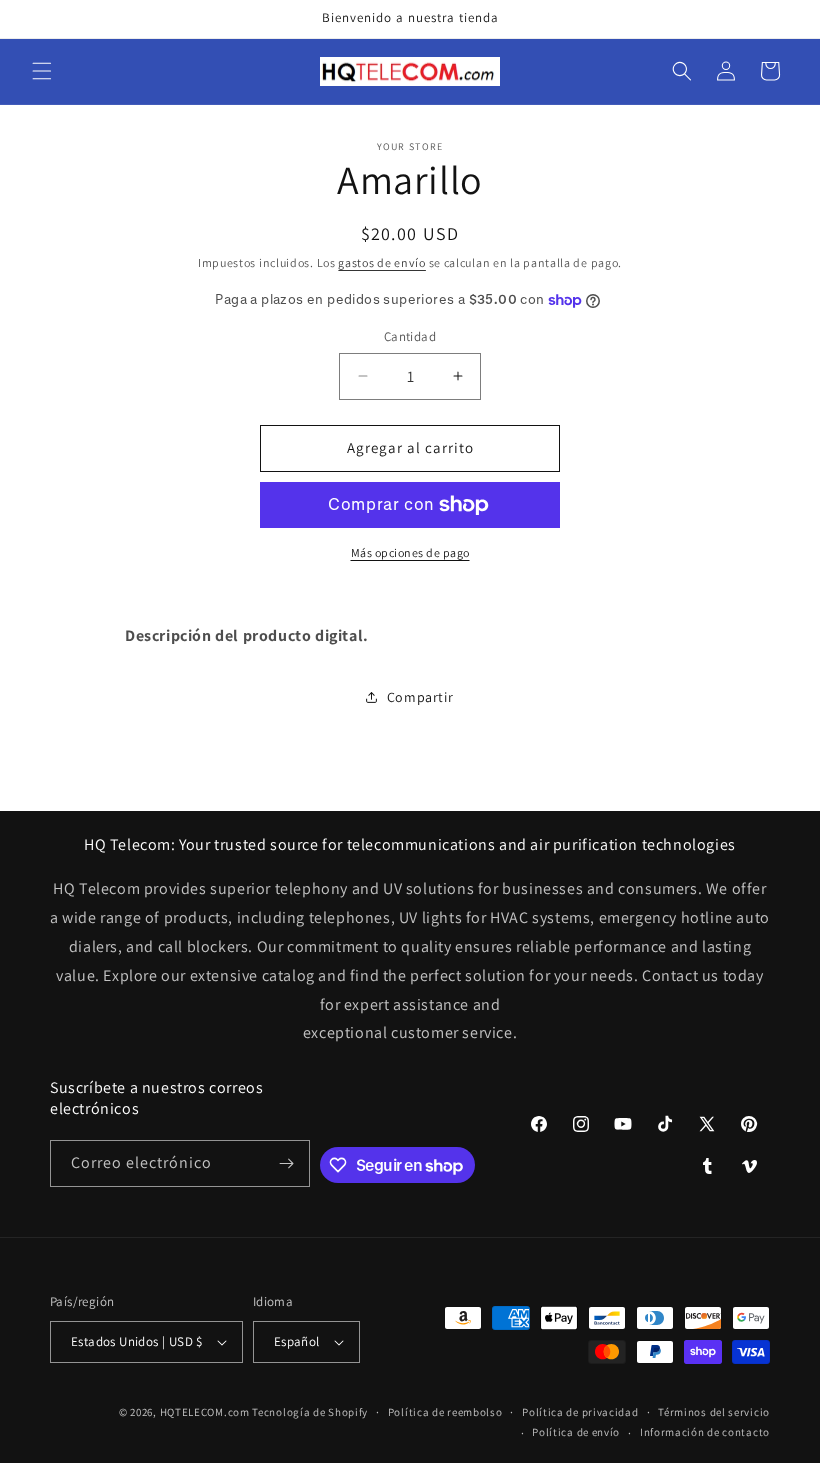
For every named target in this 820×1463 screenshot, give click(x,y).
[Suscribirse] (287, 1163)
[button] (42, 71)
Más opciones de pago (410, 552)
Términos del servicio (714, 1412)
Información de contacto (705, 1432)
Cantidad (410, 336)
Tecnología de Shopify (310, 1412)
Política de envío (576, 1432)
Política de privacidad (580, 1412)
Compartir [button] (420, 697)
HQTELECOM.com (205, 1412)
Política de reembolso (445, 1412)
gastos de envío (382, 262)
